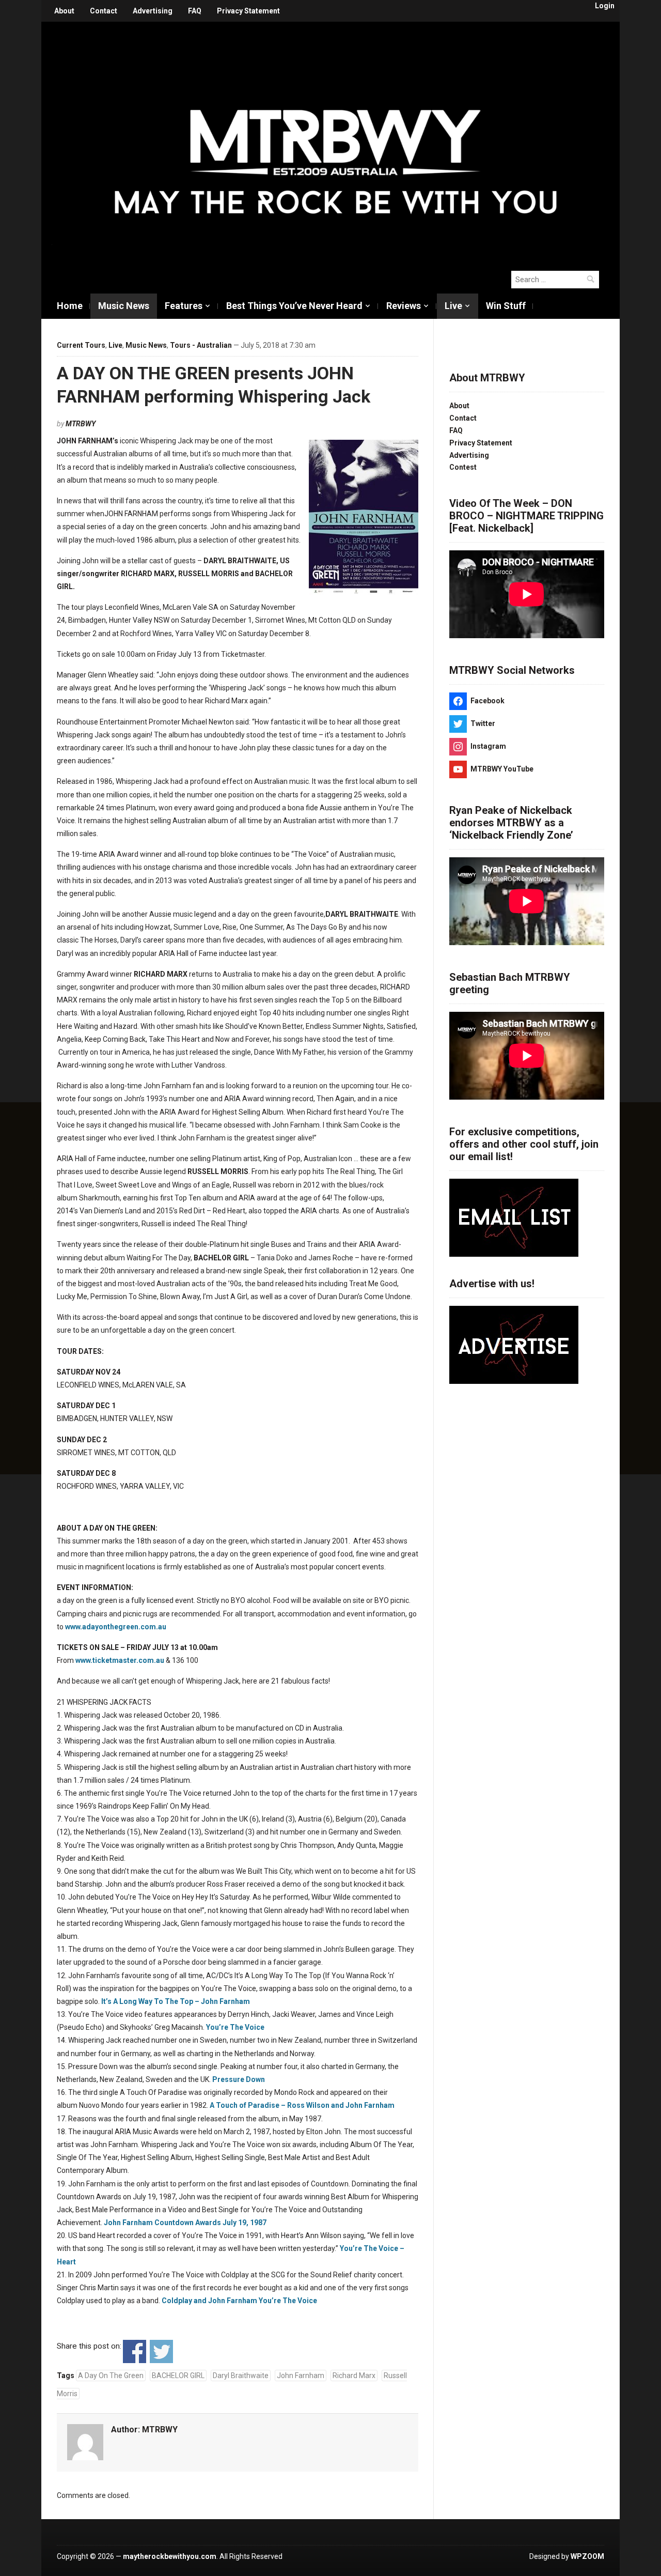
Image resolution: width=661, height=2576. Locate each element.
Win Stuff (506, 306)
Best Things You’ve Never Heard (294, 306)
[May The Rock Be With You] (336, 141)
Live (453, 306)
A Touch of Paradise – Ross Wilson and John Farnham (302, 2105)
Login (605, 6)
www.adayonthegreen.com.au (116, 1627)
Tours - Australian (201, 345)
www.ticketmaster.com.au (120, 1660)
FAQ (195, 11)
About (64, 11)
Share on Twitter (161, 2351)
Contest (463, 467)
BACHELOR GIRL (178, 2376)
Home (70, 306)
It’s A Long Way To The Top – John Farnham (176, 2001)
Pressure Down (239, 2079)
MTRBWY (81, 424)
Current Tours (81, 345)
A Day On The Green (111, 2376)
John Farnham (301, 2376)
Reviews (404, 306)
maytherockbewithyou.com (170, 2556)
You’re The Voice (235, 2027)
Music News (124, 306)
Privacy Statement (248, 11)
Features (184, 306)
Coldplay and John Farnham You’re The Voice (240, 2301)
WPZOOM (587, 2556)
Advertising (153, 11)
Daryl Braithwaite (241, 2376)
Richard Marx (354, 2376)
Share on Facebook (135, 2351)
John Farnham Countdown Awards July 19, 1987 (185, 2223)
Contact (104, 11)
